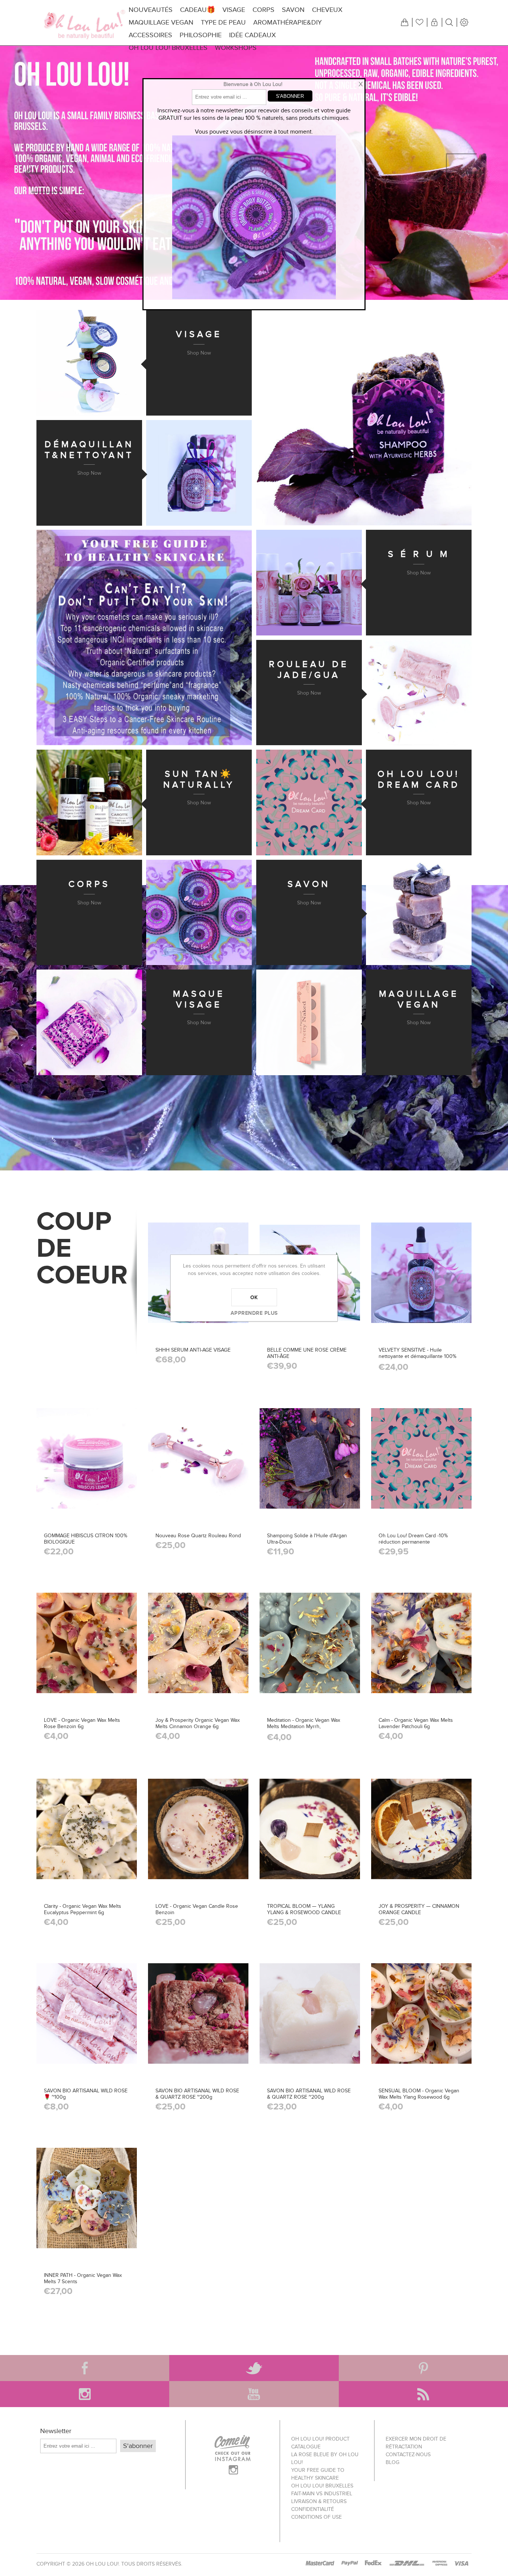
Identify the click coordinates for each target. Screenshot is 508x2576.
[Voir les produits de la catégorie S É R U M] (309, 583)
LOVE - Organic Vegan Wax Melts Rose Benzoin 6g (82, 1723)
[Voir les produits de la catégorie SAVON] (419, 913)
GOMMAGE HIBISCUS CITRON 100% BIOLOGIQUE (86, 1539)
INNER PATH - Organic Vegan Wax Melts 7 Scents (83, 2278)
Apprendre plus (254, 1313)
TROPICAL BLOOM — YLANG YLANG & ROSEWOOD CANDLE (304, 1909)
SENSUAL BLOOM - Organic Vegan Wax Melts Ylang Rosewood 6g (419, 2094)
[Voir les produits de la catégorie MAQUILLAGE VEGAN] (309, 1022)
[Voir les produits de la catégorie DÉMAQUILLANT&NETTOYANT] (199, 473)
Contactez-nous (408, 2455)
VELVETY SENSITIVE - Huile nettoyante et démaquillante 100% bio (417, 1356)
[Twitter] (254, 2368)
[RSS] (423, 2394)
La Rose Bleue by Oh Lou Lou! (325, 2458)
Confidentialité (313, 2509)
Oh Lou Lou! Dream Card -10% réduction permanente (413, 1539)
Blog (393, 2462)
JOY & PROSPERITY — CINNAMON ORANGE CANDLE (419, 1909)
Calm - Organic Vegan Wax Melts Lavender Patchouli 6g (416, 1723)
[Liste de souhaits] (419, 22)
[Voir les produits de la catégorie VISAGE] (89, 363)
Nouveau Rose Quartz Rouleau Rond (198, 1536)
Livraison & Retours (319, 2501)
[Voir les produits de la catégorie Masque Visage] (89, 1022)
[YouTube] (254, 2394)
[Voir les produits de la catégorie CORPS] (199, 913)
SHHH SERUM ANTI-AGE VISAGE (193, 1350)
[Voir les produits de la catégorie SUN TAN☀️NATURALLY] (89, 802)
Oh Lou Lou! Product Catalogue (320, 2443)
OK (254, 1297)
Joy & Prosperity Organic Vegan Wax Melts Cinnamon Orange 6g (198, 1723)
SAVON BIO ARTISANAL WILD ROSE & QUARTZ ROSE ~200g (197, 2094)
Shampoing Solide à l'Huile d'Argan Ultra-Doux (307, 1539)
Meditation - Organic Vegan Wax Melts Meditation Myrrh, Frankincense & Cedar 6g (304, 1726)
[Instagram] (85, 2394)
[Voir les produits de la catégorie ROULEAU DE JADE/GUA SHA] (419, 693)
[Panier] (405, 22)
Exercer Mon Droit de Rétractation (416, 2443)
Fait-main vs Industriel (322, 2494)
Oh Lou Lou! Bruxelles (322, 2486)
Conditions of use (316, 2517)
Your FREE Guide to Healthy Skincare (318, 2474)
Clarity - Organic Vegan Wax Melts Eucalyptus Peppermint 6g (83, 1909)
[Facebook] (85, 2368)
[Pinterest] (423, 2368)
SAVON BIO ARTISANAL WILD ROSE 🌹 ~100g (86, 2094)
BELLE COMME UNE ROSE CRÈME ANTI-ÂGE (307, 1353)
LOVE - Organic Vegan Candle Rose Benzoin (197, 1909)
